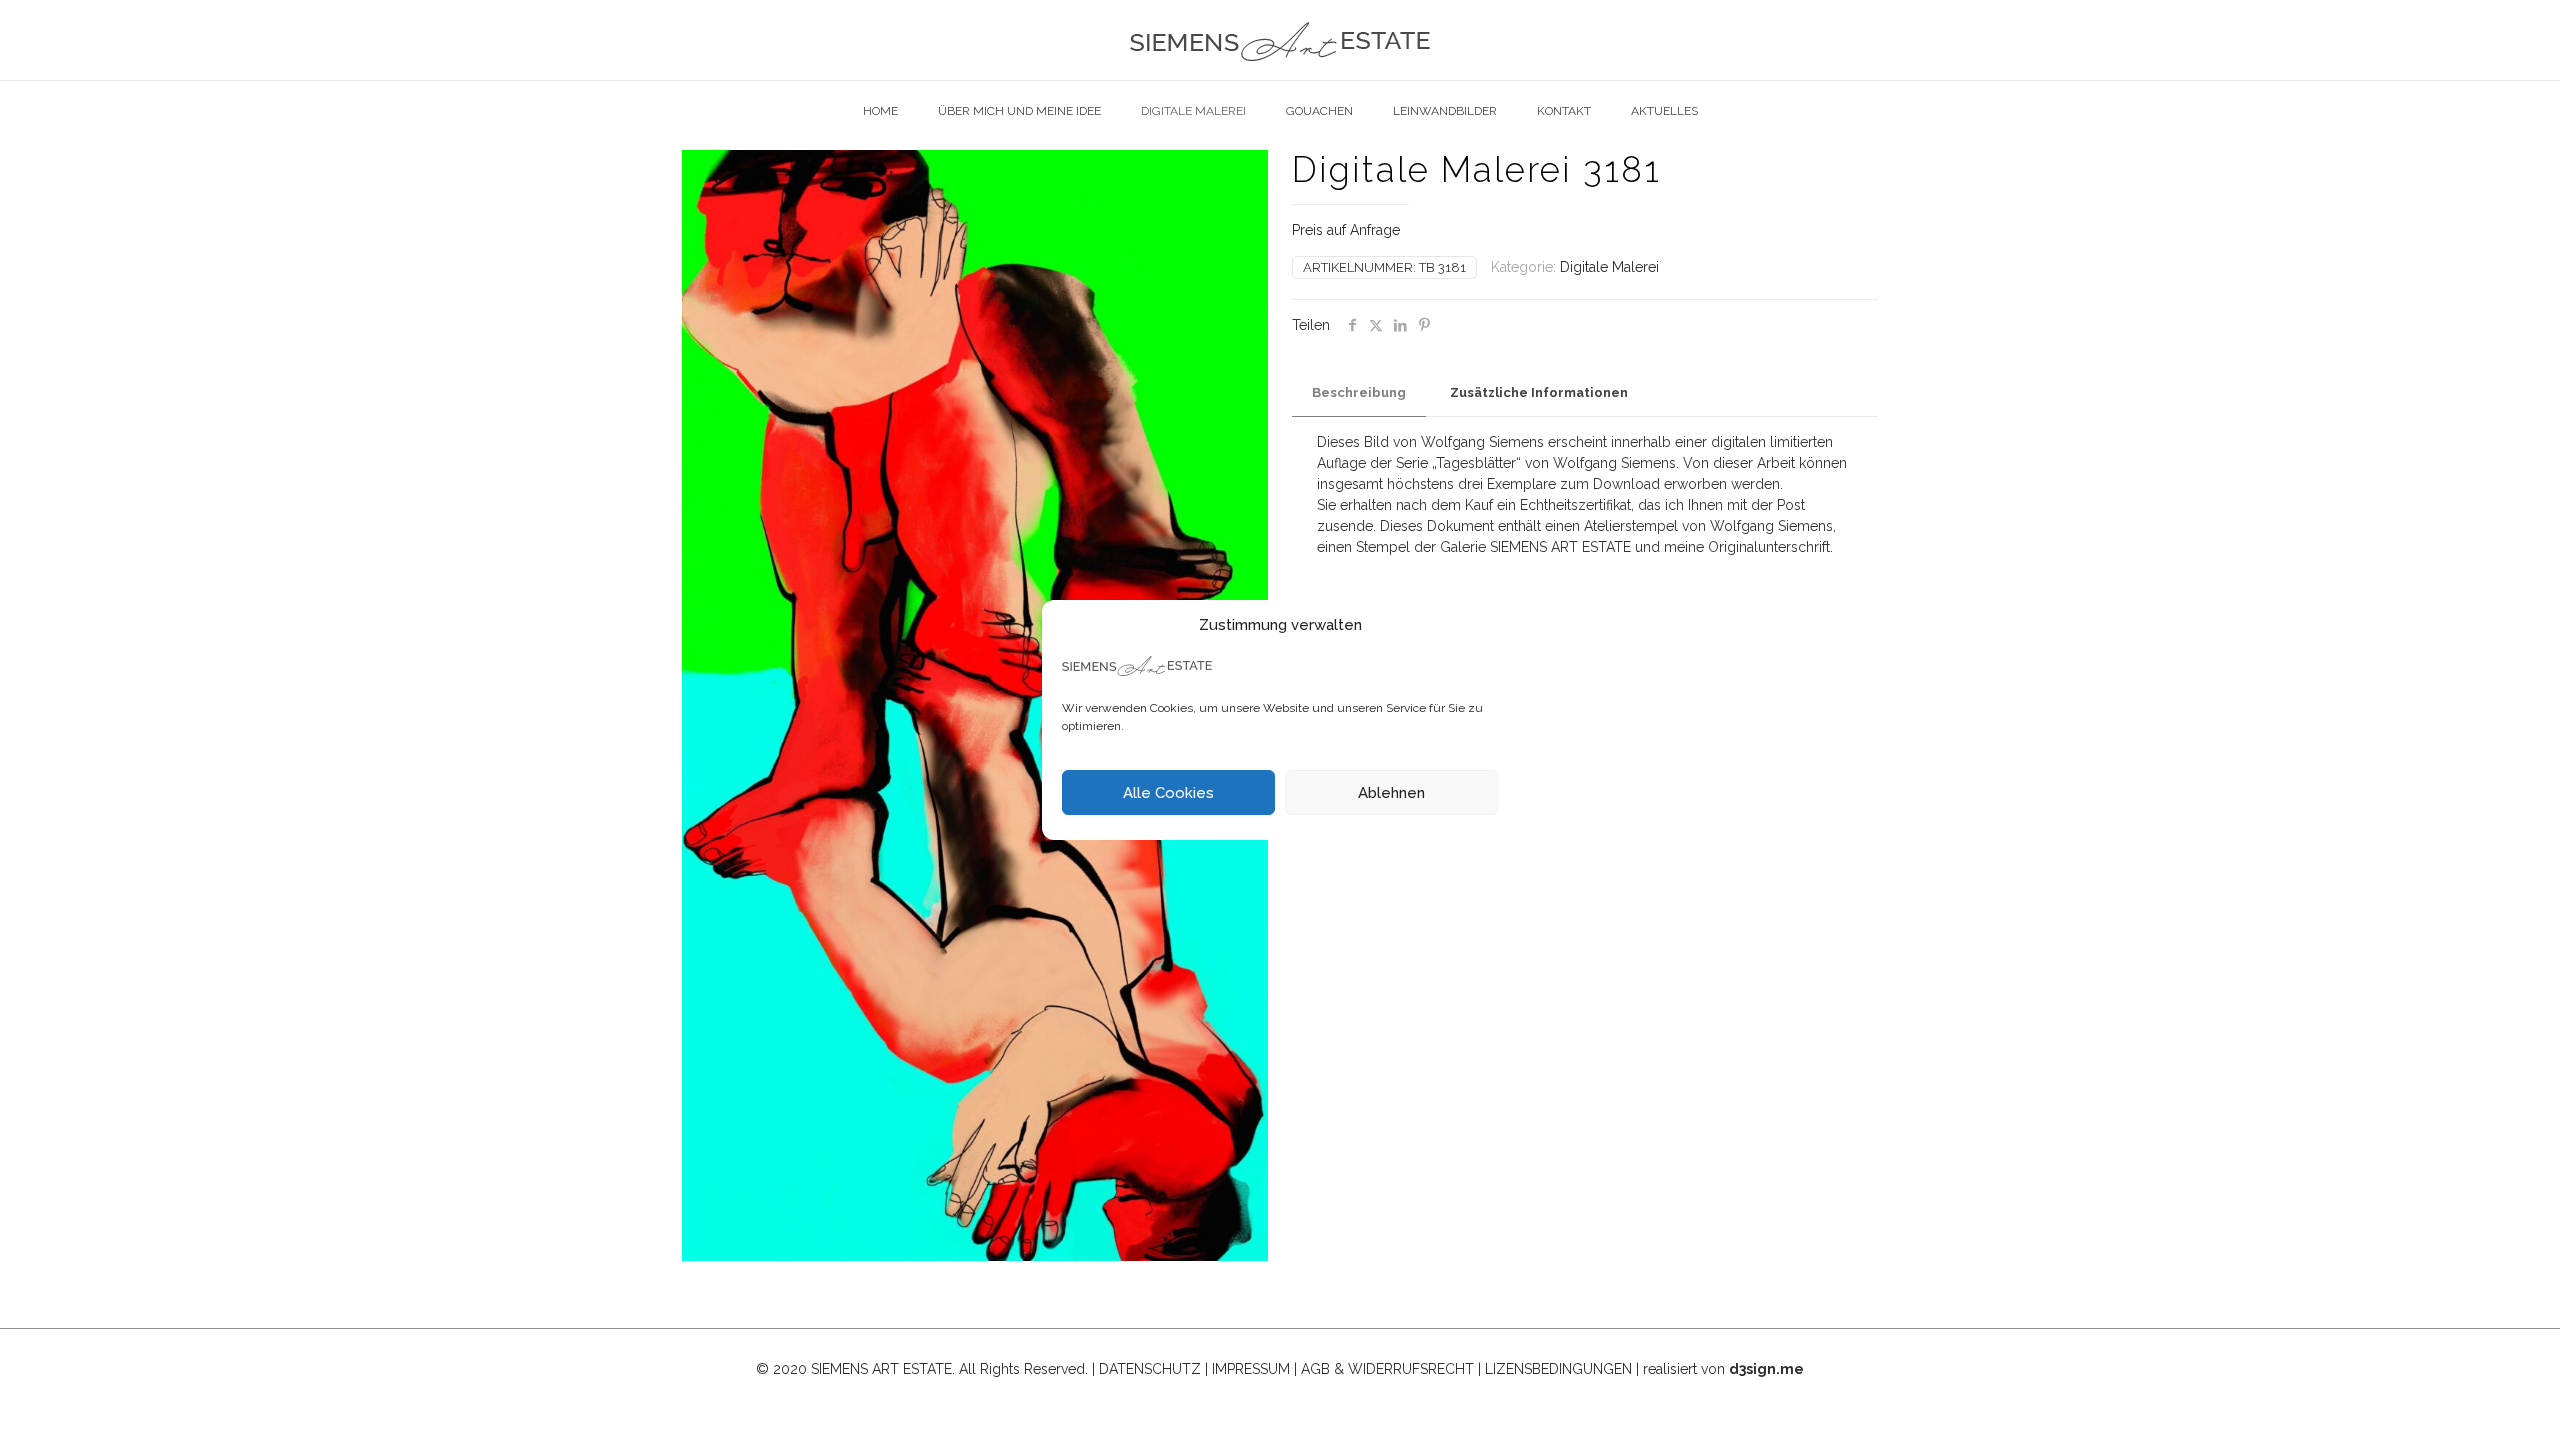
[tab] (1359, 393)
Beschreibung (1359, 392)
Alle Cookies (1168, 793)
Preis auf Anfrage (1346, 230)
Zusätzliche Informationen (1539, 392)
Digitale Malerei (1609, 267)
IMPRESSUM (1251, 1369)
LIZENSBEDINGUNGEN (1558, 1369)
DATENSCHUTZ (1150, 1369)
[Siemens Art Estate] (1280, 40)
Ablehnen (1391, 793)
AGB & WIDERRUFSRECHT (1387, 1369)
